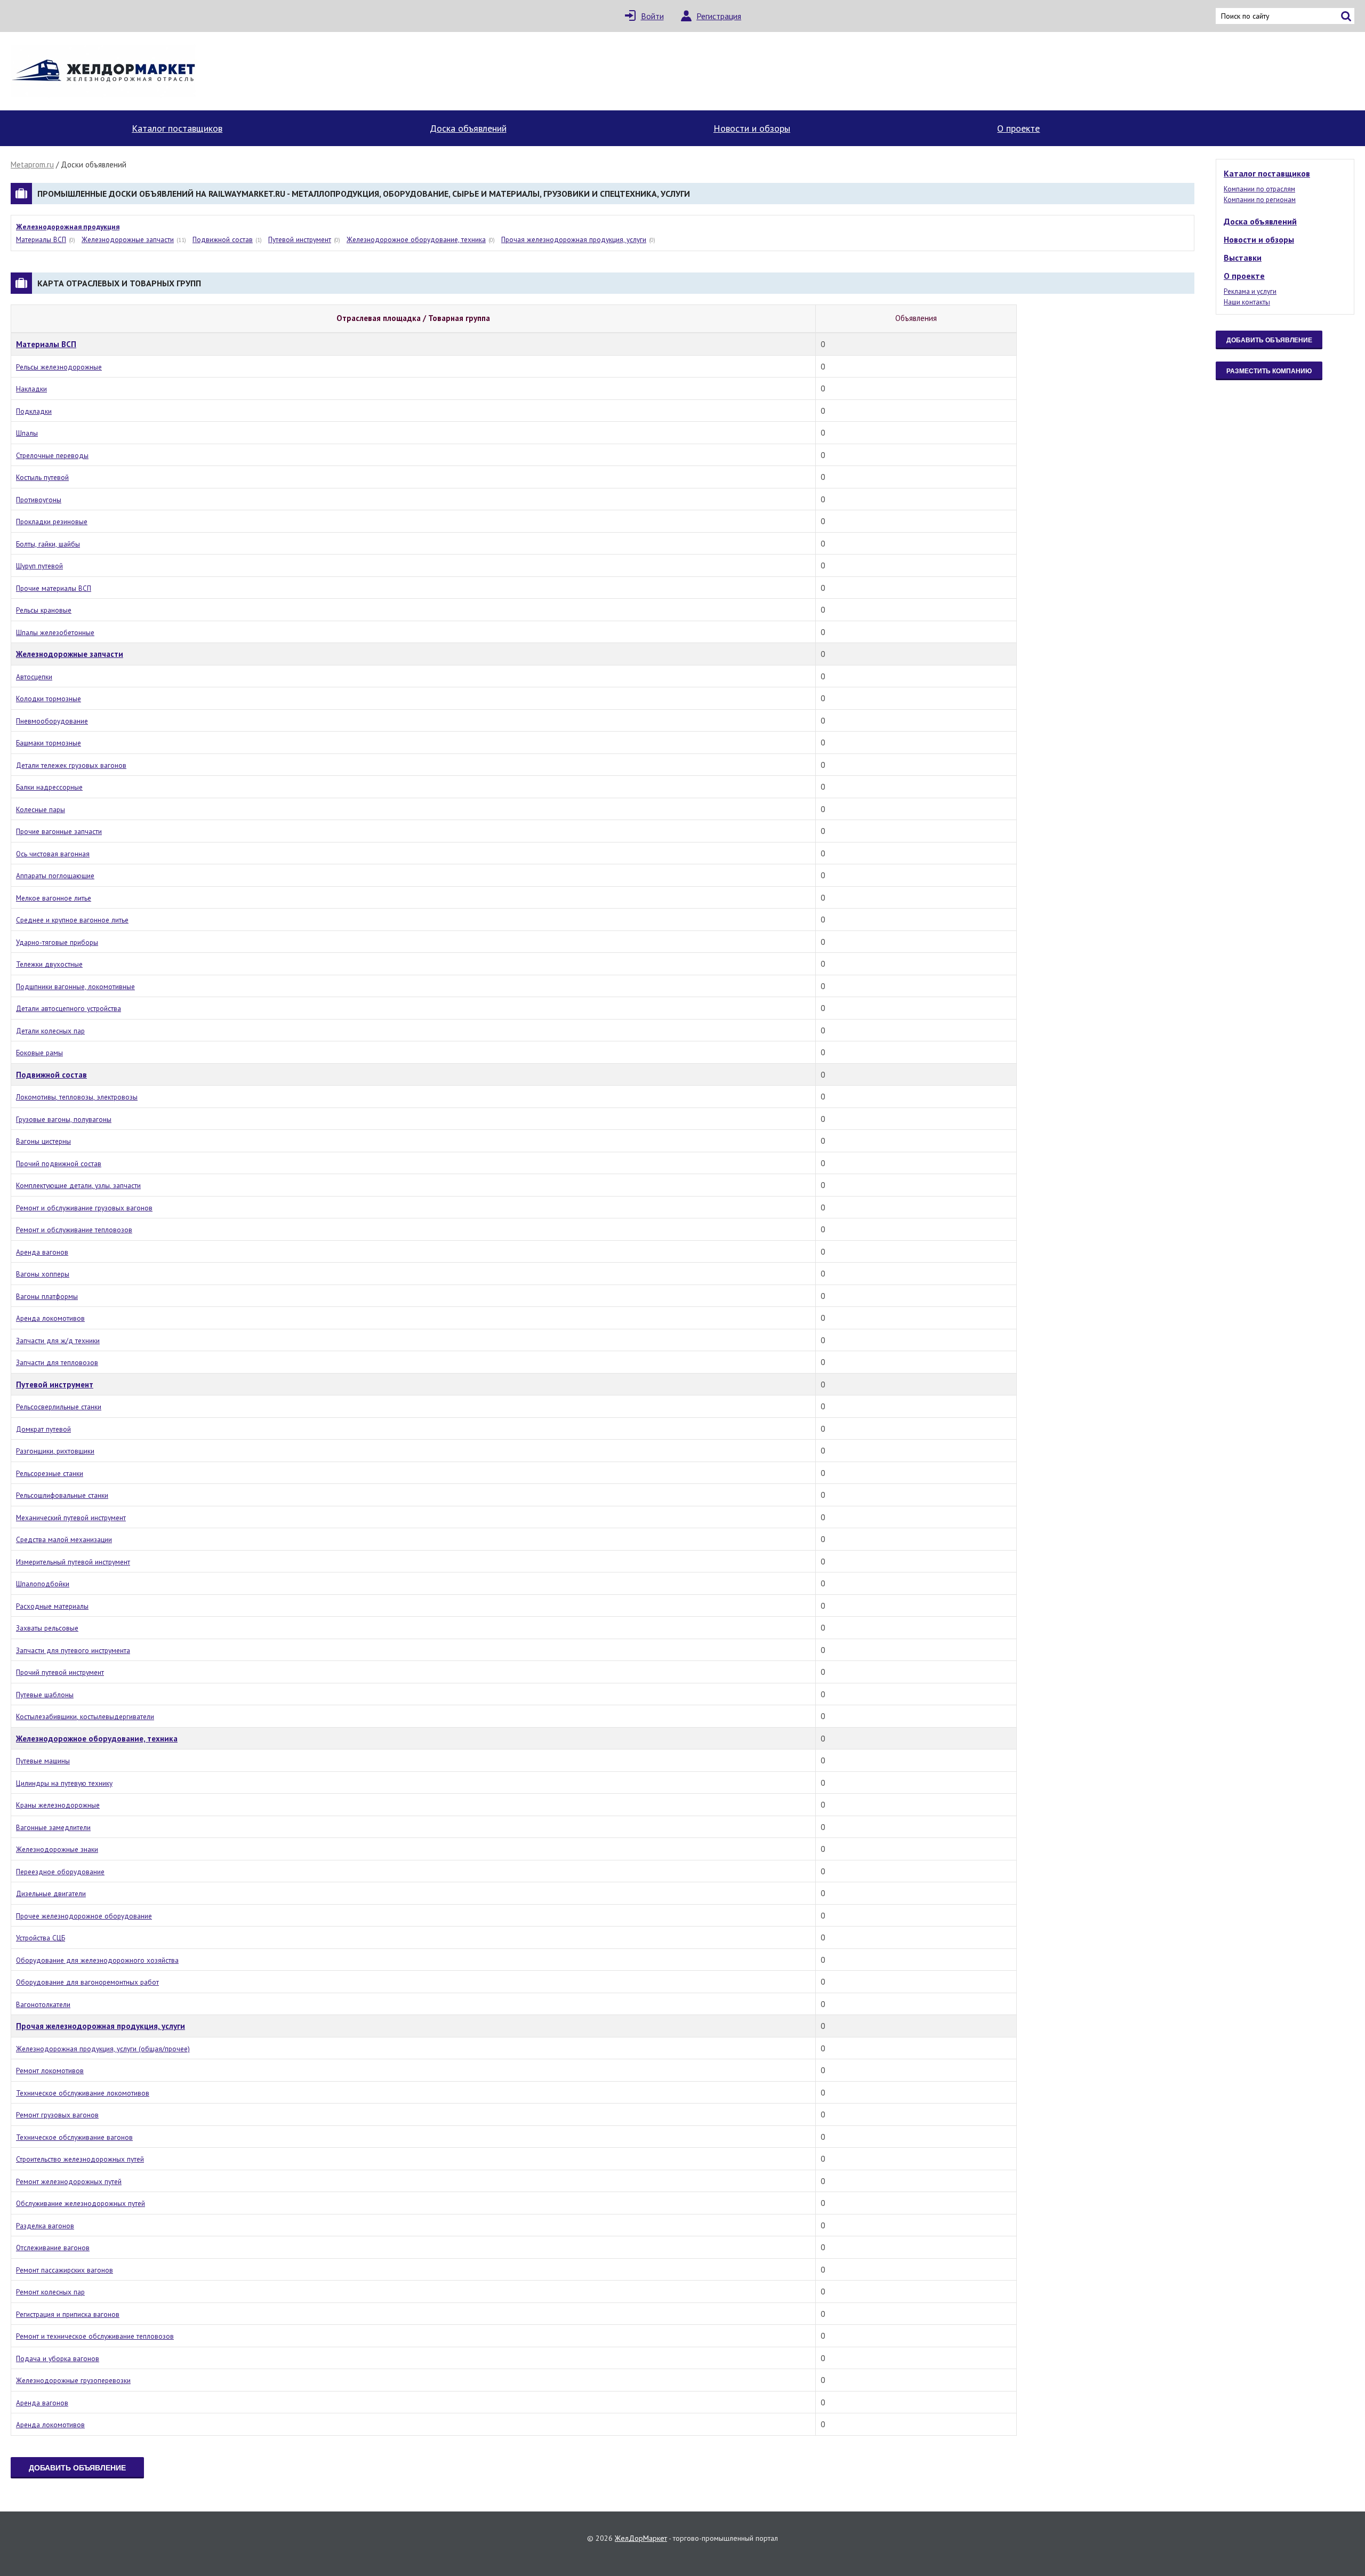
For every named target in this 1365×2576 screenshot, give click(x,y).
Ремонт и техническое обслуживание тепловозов (95, 2336)
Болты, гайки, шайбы (48, 544)
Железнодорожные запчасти (128, 239)
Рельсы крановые (44, 610)
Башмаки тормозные (49, 743)
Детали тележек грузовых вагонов (71, 765)
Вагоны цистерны (43, 1141)
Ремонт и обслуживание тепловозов (74, 1230)
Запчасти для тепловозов (57, 1362)
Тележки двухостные (49, 964)
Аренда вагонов (42, 1252)
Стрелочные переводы (52, 455)
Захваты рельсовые (47, 1628)
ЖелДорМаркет (641, 2538)
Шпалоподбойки (43, 1584)
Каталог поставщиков (177, 128)
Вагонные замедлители (53, 1827)
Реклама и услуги (1250, 291)
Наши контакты (1247, 302)
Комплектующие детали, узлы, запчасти (78, 1185)
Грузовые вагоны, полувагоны (64, 1119)
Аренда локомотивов (50, 1318)
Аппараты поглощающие (55, 876)
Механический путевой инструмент (71, 1518)
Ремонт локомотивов (50, 2071)
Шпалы (27, 433)
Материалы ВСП (41, 239)
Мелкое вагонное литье (54, 898)
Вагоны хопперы (43, 1274)
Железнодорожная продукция (68, 227)
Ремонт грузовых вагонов (57, 2115)
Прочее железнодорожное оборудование (84, 1916)
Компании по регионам (1260, 200)
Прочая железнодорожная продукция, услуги (574, 239)
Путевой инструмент (300, 239)
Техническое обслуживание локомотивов (83, 2093)
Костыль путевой (42, 477)
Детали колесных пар (50, 1031)
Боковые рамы (39, 1053)
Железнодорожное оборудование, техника (416, 239)
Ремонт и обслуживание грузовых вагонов (84, 1208)
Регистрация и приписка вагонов (68, 2314)
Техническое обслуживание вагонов (74, 2137)
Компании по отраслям (1259, 189)
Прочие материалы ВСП (54, 588)
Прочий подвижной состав (59, 1163)
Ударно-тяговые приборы (57, 942)
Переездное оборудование (60, 1872)
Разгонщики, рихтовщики (55, 1451)
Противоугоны (39, 500)
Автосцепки (34, 677)
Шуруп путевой (39, 566)
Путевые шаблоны (45, 1695)
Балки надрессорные (49, 787)
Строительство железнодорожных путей (80, 2159)
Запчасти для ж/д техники (58, 1341)
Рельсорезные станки (50, 1473)
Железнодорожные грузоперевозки (73, 2380)
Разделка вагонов (45, 2226)
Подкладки (34, 411)
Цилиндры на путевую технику (64, 1783)
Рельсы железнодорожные (59, 367)
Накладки (31, 389)
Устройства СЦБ (41, 1938)
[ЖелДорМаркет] (104, 71)
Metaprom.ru (32, 164)
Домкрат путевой (43, 1429)
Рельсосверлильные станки (59, 1407)
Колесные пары (41, 809)
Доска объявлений (468, 128)
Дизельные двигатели (51, 1893)
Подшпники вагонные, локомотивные (75, 986)
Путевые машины (43, 1761)
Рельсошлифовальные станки (62, 1495)
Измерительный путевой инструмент (73, 1562)
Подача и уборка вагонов (58, 2358)
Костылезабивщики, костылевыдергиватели (85, 1716)
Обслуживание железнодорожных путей (81, 2203)
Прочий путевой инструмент (60, 1672)
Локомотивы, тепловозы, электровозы (77, 1097)
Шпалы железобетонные (55, 632)
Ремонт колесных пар (50, 2292)
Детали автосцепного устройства (69, 1008)
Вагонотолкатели (43, 2004)
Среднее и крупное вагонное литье (72, 920)
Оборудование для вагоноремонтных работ (87, 1982)
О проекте (1018, 128)
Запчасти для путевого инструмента (73, 1650)
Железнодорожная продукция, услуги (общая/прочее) (103, 2049)
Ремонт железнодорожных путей (69, 2181)
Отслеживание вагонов (53, 2248)
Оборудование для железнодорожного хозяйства (97, 1960)
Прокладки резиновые (52, 521)
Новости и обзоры (752, 128)
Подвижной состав (223, 239)
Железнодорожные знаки (57, 1849)
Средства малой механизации (64, 1539)
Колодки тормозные (49, 699)
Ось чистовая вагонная (53, 854)
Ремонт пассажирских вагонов (65, 2270)
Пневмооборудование (52, 721)
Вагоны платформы (47, 1296)
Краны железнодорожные (58, 1805)
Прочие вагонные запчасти (59, 831)
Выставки (1243, 258)
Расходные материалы (52, 1606)
